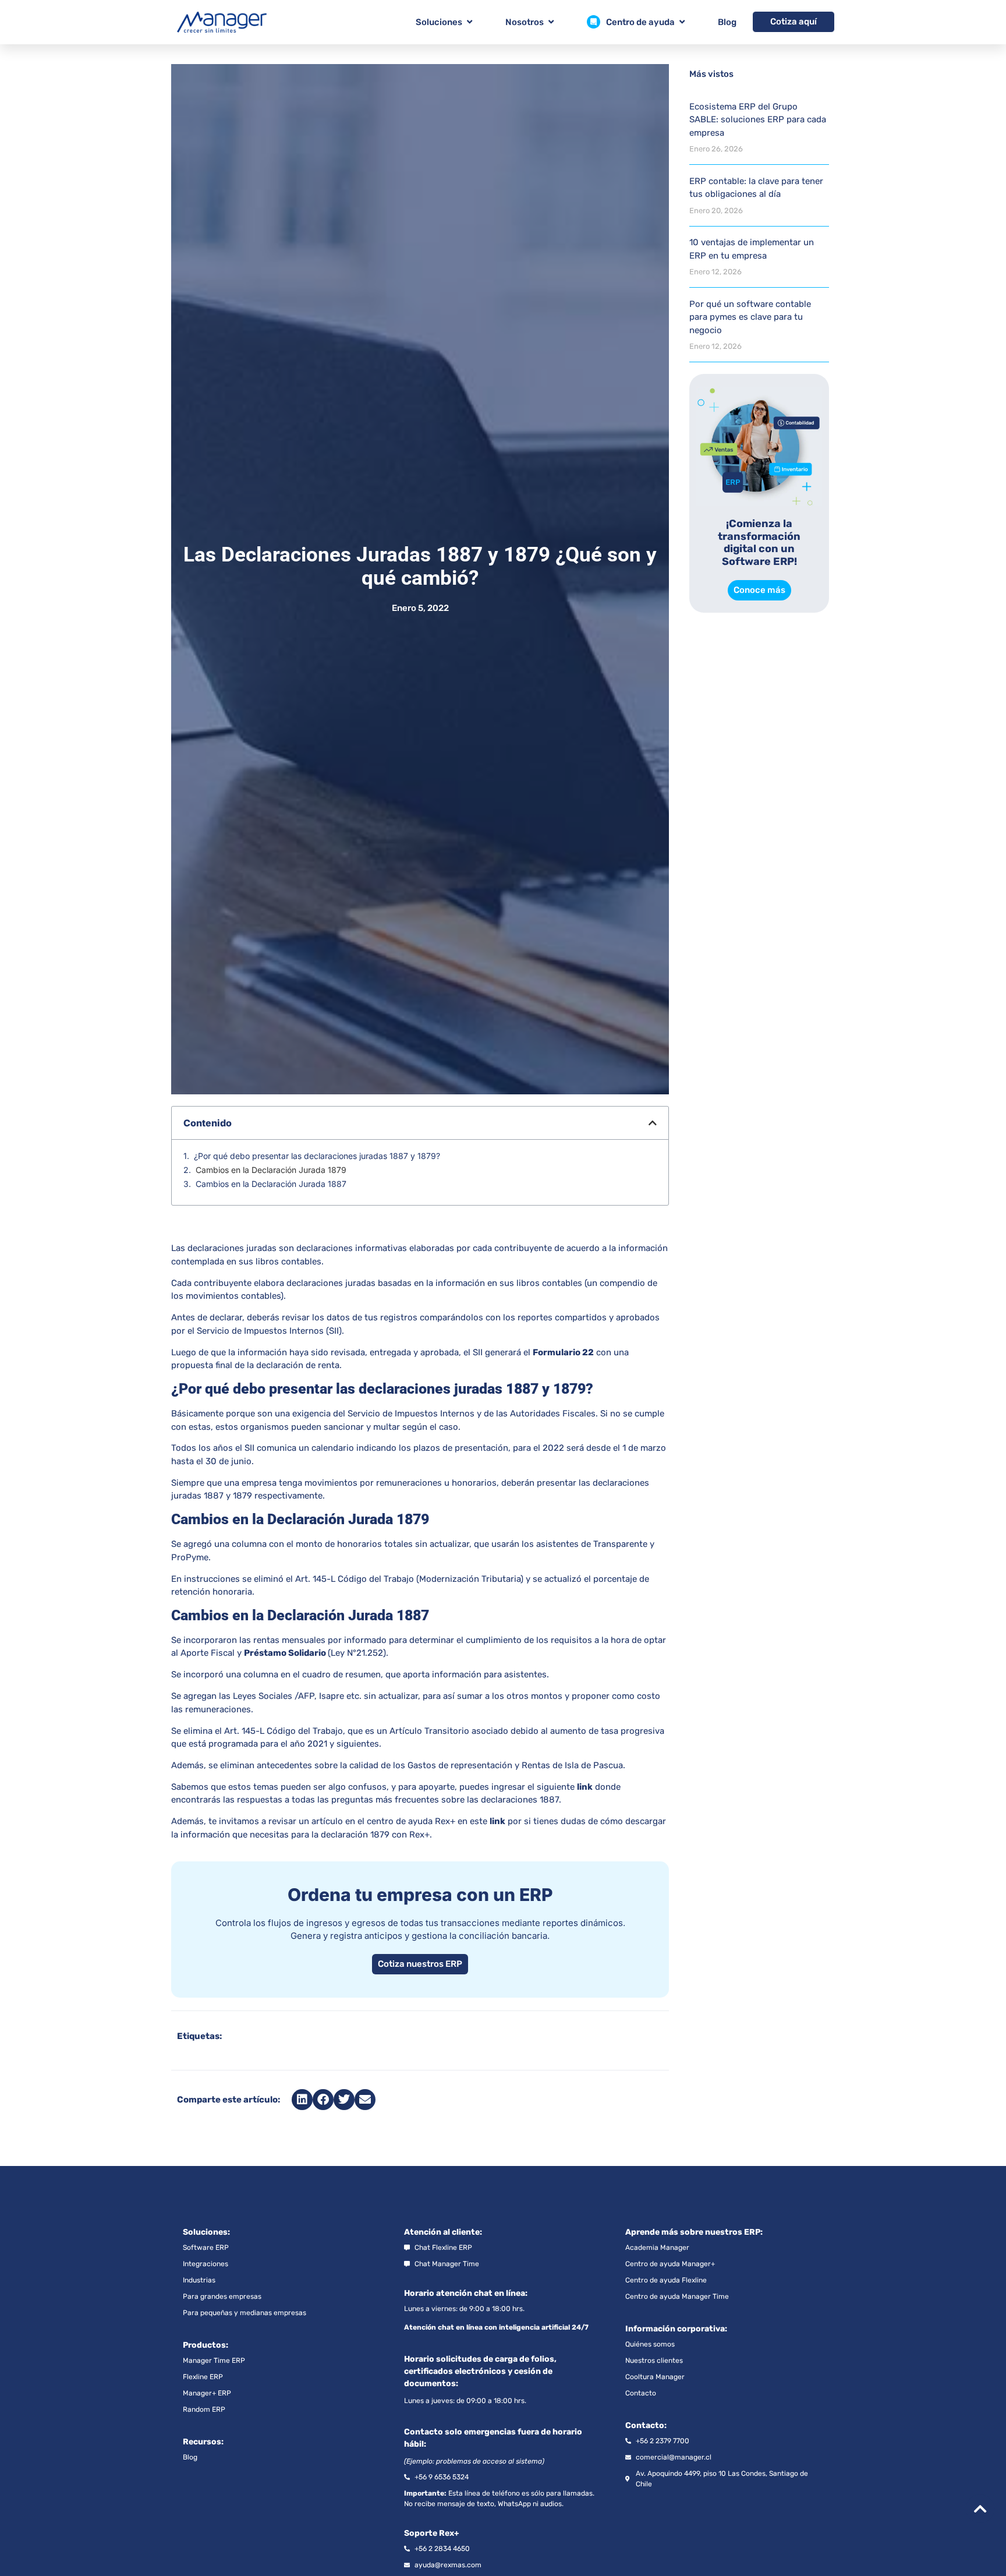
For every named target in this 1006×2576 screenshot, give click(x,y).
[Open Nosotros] (551, 22)
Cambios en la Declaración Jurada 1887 (271, 1184)
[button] (653, 1123)
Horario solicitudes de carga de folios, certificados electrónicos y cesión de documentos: (480, 2371)
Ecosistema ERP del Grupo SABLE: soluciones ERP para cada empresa (758, 120)
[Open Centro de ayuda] (682, 22)
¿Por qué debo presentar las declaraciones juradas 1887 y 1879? (317, 1156)
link (585, 1787)
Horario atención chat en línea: (466, 2293)
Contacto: (646, 2425)
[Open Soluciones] (470, 22)
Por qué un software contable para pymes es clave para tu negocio (750, 317)
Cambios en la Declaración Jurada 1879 (271, 1170)
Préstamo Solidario (285, 1653)
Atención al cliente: (443, 2232)
